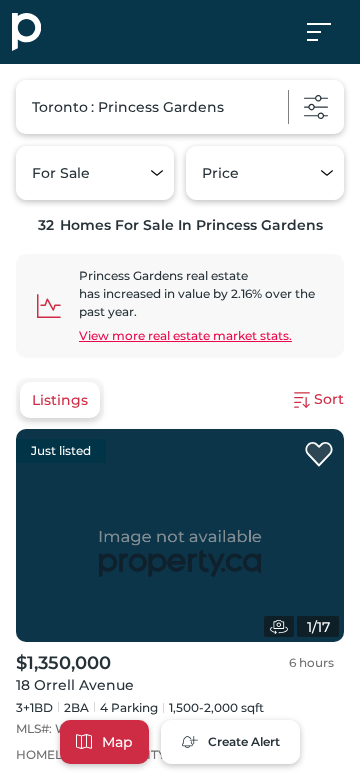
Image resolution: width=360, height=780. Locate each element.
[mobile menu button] (330, 32)
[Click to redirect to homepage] (26, 32)
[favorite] (319, 455)
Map (117, 742)
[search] (180, 107)
